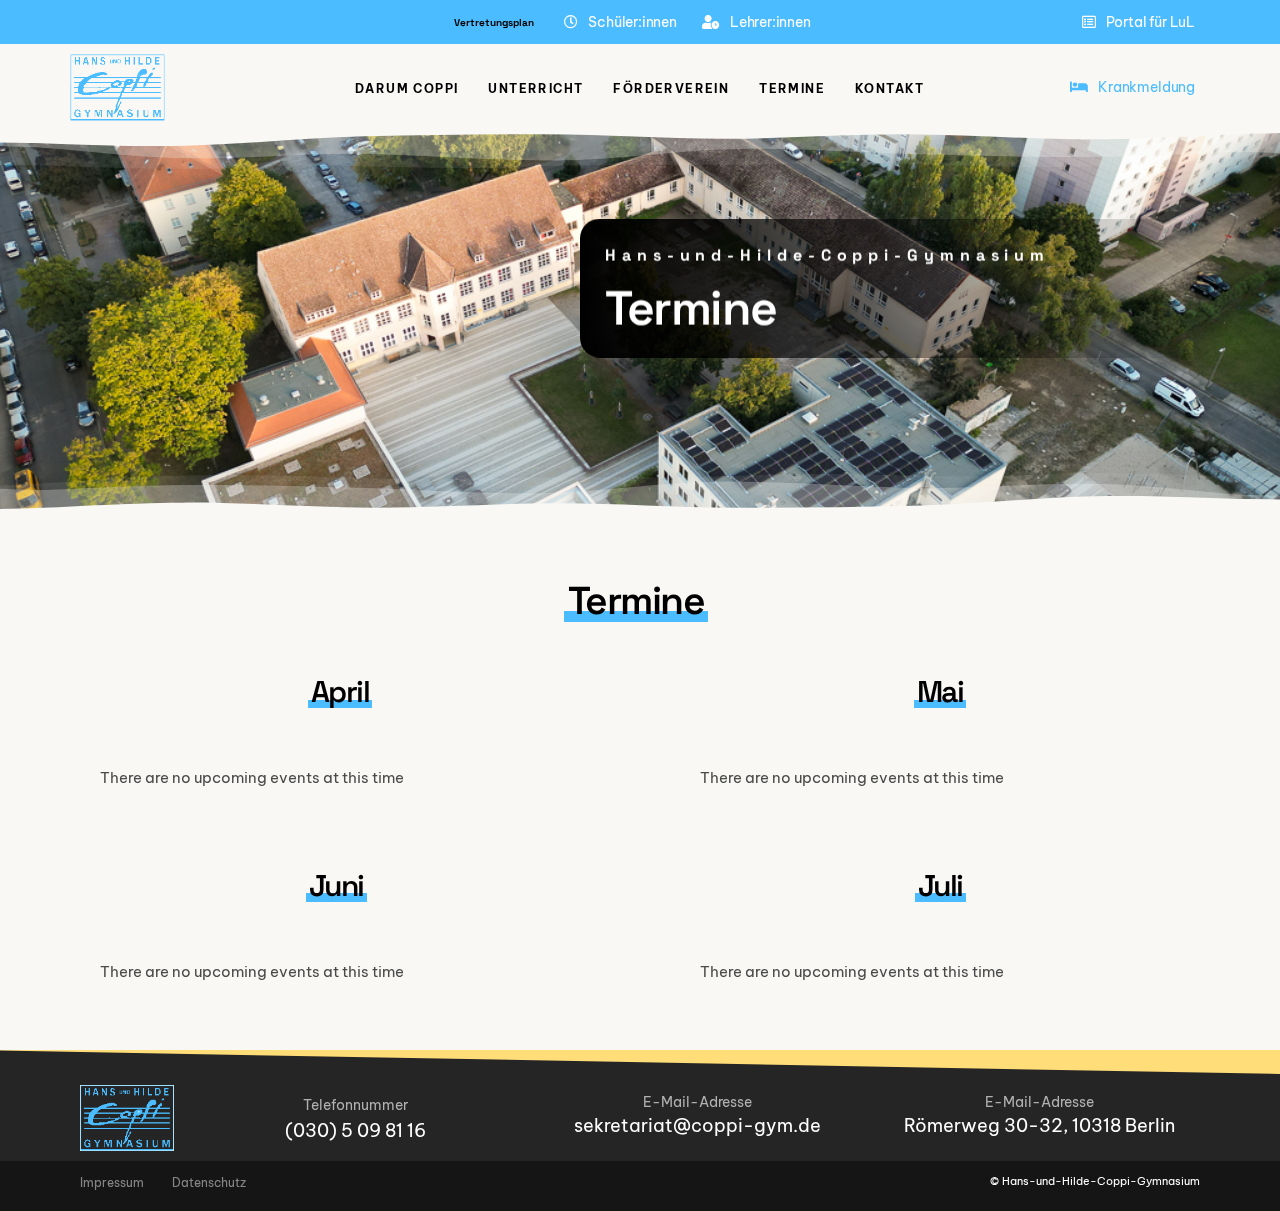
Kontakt (890, 88)
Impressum (112, 1182)
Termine (792, 88)
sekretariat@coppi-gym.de (697, 1125)
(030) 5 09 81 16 (355, 1130)
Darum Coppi (406, 88)
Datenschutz (209, 1182)
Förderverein (671, 88)
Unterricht (535, 88)
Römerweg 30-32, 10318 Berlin (1039, 1125)
